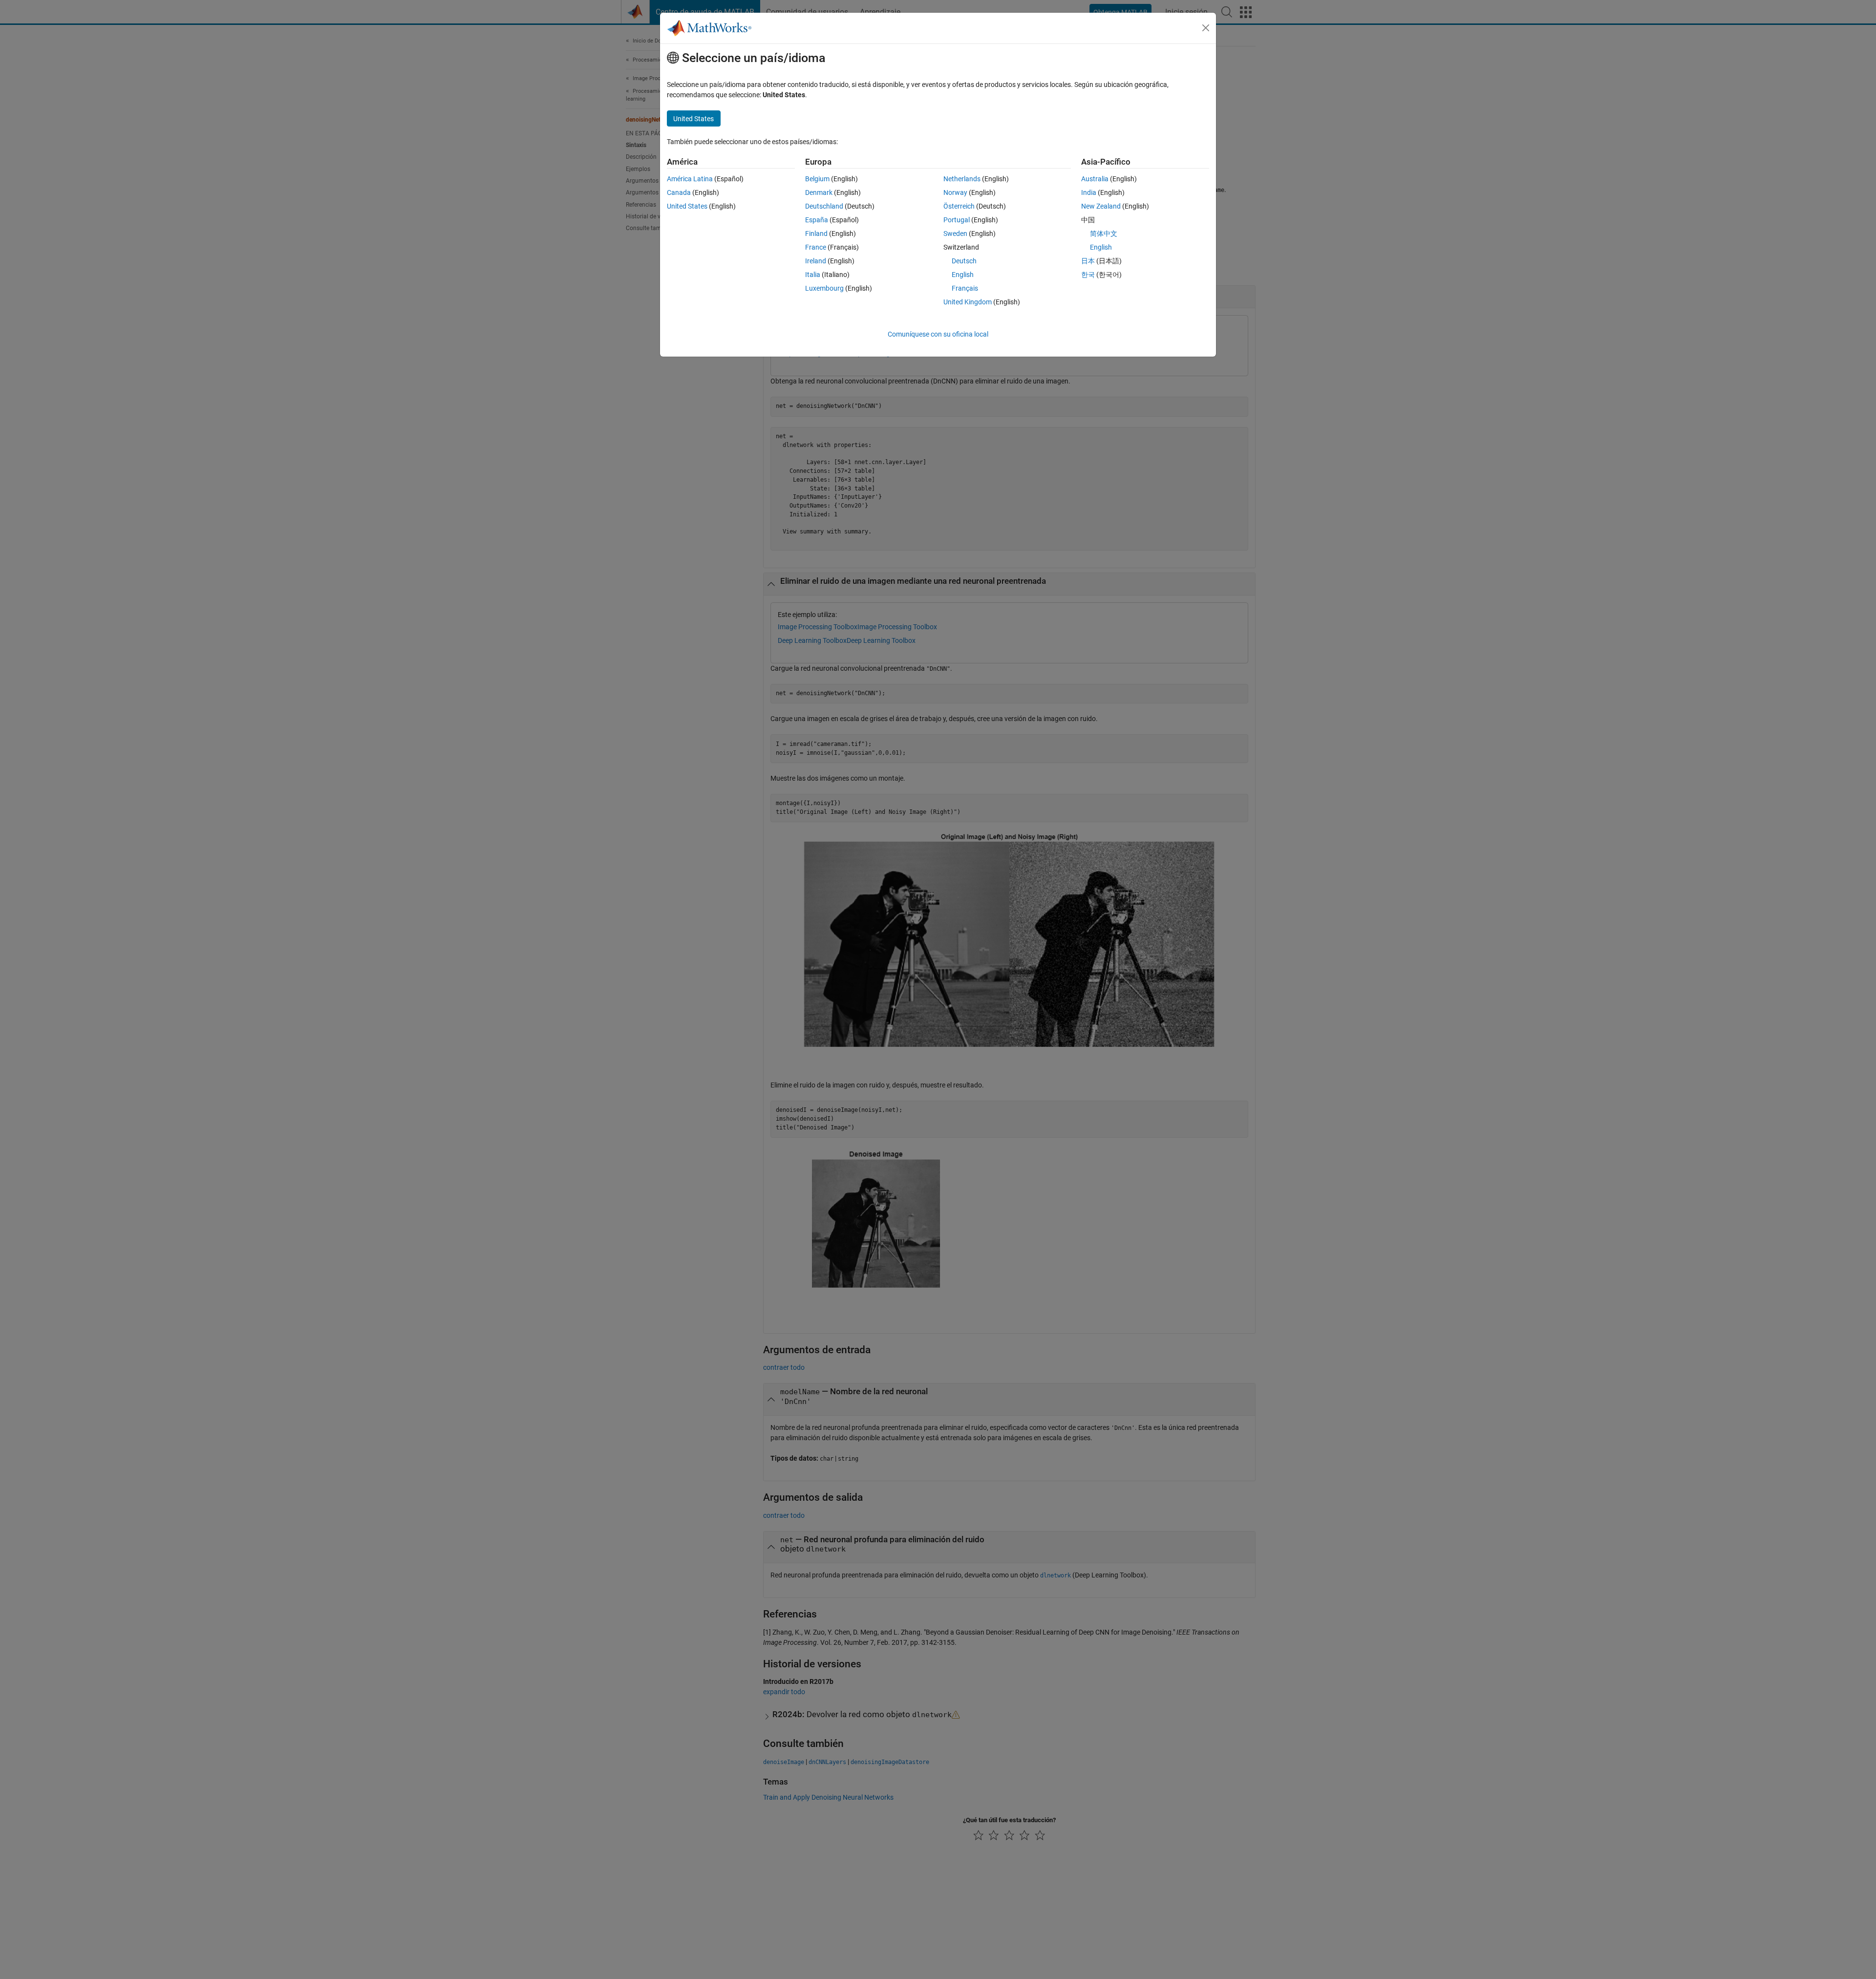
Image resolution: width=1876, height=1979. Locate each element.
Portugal (957, 220)
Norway (955, 192)
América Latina (690, 179)
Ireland (816, 261)
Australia (1095, 179)
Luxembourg (824, 288)
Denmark (819, 192)
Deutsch (964, 261)
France (816, 247)
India (1089, 192)
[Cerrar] (1206, 28)
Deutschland (824, 206)
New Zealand (1101, 206)
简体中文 (1104, 234)
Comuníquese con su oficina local (938, 334)
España (817, 220)
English (963, 275)
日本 (1088, 261)
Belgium (817, 179)
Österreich (959, 206)
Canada (679, 192)
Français (965, 288)
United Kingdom (968, 302)
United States (687, 206)
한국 (1088, 275)
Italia (813, 275)
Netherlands (962, 179)
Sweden (955, 234)
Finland (816, 234)
